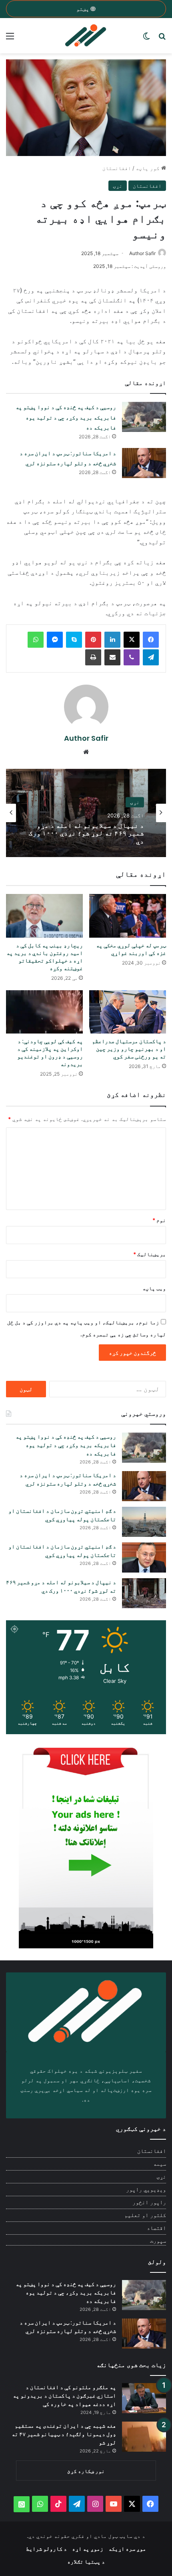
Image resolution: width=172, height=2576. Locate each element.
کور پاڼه (148, 168)
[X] (132, 640)
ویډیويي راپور (146, 2189)
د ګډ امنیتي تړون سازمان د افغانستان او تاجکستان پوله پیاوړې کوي (62, 1515)
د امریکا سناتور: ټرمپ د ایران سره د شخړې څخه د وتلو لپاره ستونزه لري (68, 1479)
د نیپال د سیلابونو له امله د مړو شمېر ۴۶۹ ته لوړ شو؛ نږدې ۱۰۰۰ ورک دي (61, 1586)
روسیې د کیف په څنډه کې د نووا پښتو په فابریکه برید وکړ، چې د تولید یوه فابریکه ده (66, 417)
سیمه (160, 2164)
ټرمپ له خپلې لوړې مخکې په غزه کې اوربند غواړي (131, 949)
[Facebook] (151, 640)
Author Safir (142, 253)
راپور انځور (149, 2202)
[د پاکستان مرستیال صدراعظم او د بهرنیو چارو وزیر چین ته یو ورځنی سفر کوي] (128, 1012)
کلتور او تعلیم (145, 2215)
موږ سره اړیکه (127, 2549)
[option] (86, 813)
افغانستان (117, 168)
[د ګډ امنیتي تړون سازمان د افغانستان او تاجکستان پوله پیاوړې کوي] (144, 1522)
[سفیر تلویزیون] (86, 36)
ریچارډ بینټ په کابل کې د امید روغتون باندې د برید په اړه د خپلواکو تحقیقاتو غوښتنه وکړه (45, 957)
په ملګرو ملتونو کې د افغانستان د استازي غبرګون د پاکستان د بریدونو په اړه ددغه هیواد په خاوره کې (64, 2396)
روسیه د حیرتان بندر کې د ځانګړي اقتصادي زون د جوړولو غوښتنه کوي (88, 833)
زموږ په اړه (88, 2549)
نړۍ (118, 186)
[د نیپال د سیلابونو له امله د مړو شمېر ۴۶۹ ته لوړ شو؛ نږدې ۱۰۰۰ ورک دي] (144, 1593)
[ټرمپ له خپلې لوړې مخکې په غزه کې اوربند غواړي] (128, 916)
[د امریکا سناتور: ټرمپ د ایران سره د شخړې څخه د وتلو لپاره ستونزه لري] (144, 463)
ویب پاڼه (154, 1288)
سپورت (158, 2241)
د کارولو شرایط (46, 2549)
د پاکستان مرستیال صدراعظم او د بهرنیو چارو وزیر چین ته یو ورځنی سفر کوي (129, 1049)
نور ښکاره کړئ (86, 2471)
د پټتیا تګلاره (86, 2561)
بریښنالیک (150, 1254)
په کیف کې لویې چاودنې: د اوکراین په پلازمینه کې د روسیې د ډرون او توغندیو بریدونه (50, 1053)
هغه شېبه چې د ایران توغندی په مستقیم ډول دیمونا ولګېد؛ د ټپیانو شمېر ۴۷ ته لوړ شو (64, 2434)
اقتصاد (156, 2228)
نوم (159, 1220)
